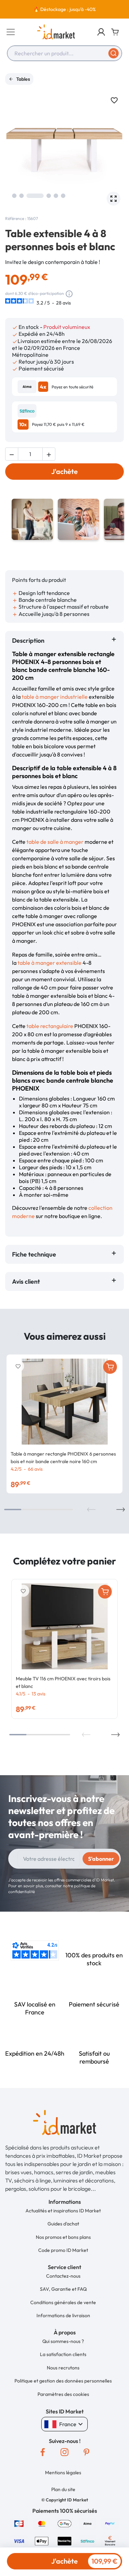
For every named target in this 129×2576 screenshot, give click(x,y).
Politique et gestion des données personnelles (63, 2381)
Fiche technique (34, 1254)
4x (43, 387)
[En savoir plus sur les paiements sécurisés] (19, 2523)
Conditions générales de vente (63, 2302)
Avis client (27, 1281)
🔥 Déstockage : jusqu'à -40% (64, 9)
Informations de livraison (63, 2315)
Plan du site (63, 2489)
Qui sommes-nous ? (63, 2341)
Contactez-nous (63, 2276)
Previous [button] (91, 1510)
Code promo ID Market (63, 2250)
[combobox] (64, 53)
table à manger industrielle (55, 697)
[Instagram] (65, 2452)
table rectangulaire (50, 1026)
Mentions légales (63, 2473)
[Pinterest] (87, 2452)
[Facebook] (43, 2452)
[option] (64, 9)
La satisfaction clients (63, 2354)
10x (23, 424)
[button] (101, 32)
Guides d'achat (63, 2224)
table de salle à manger (55, 842)
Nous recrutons (63, 2368)
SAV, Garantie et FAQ (63, 2289)
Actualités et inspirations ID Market (63, 2211)
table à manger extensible (50, 963)
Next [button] (121, 1510)
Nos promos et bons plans (63, 2237)
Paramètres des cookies (63, 2394)
